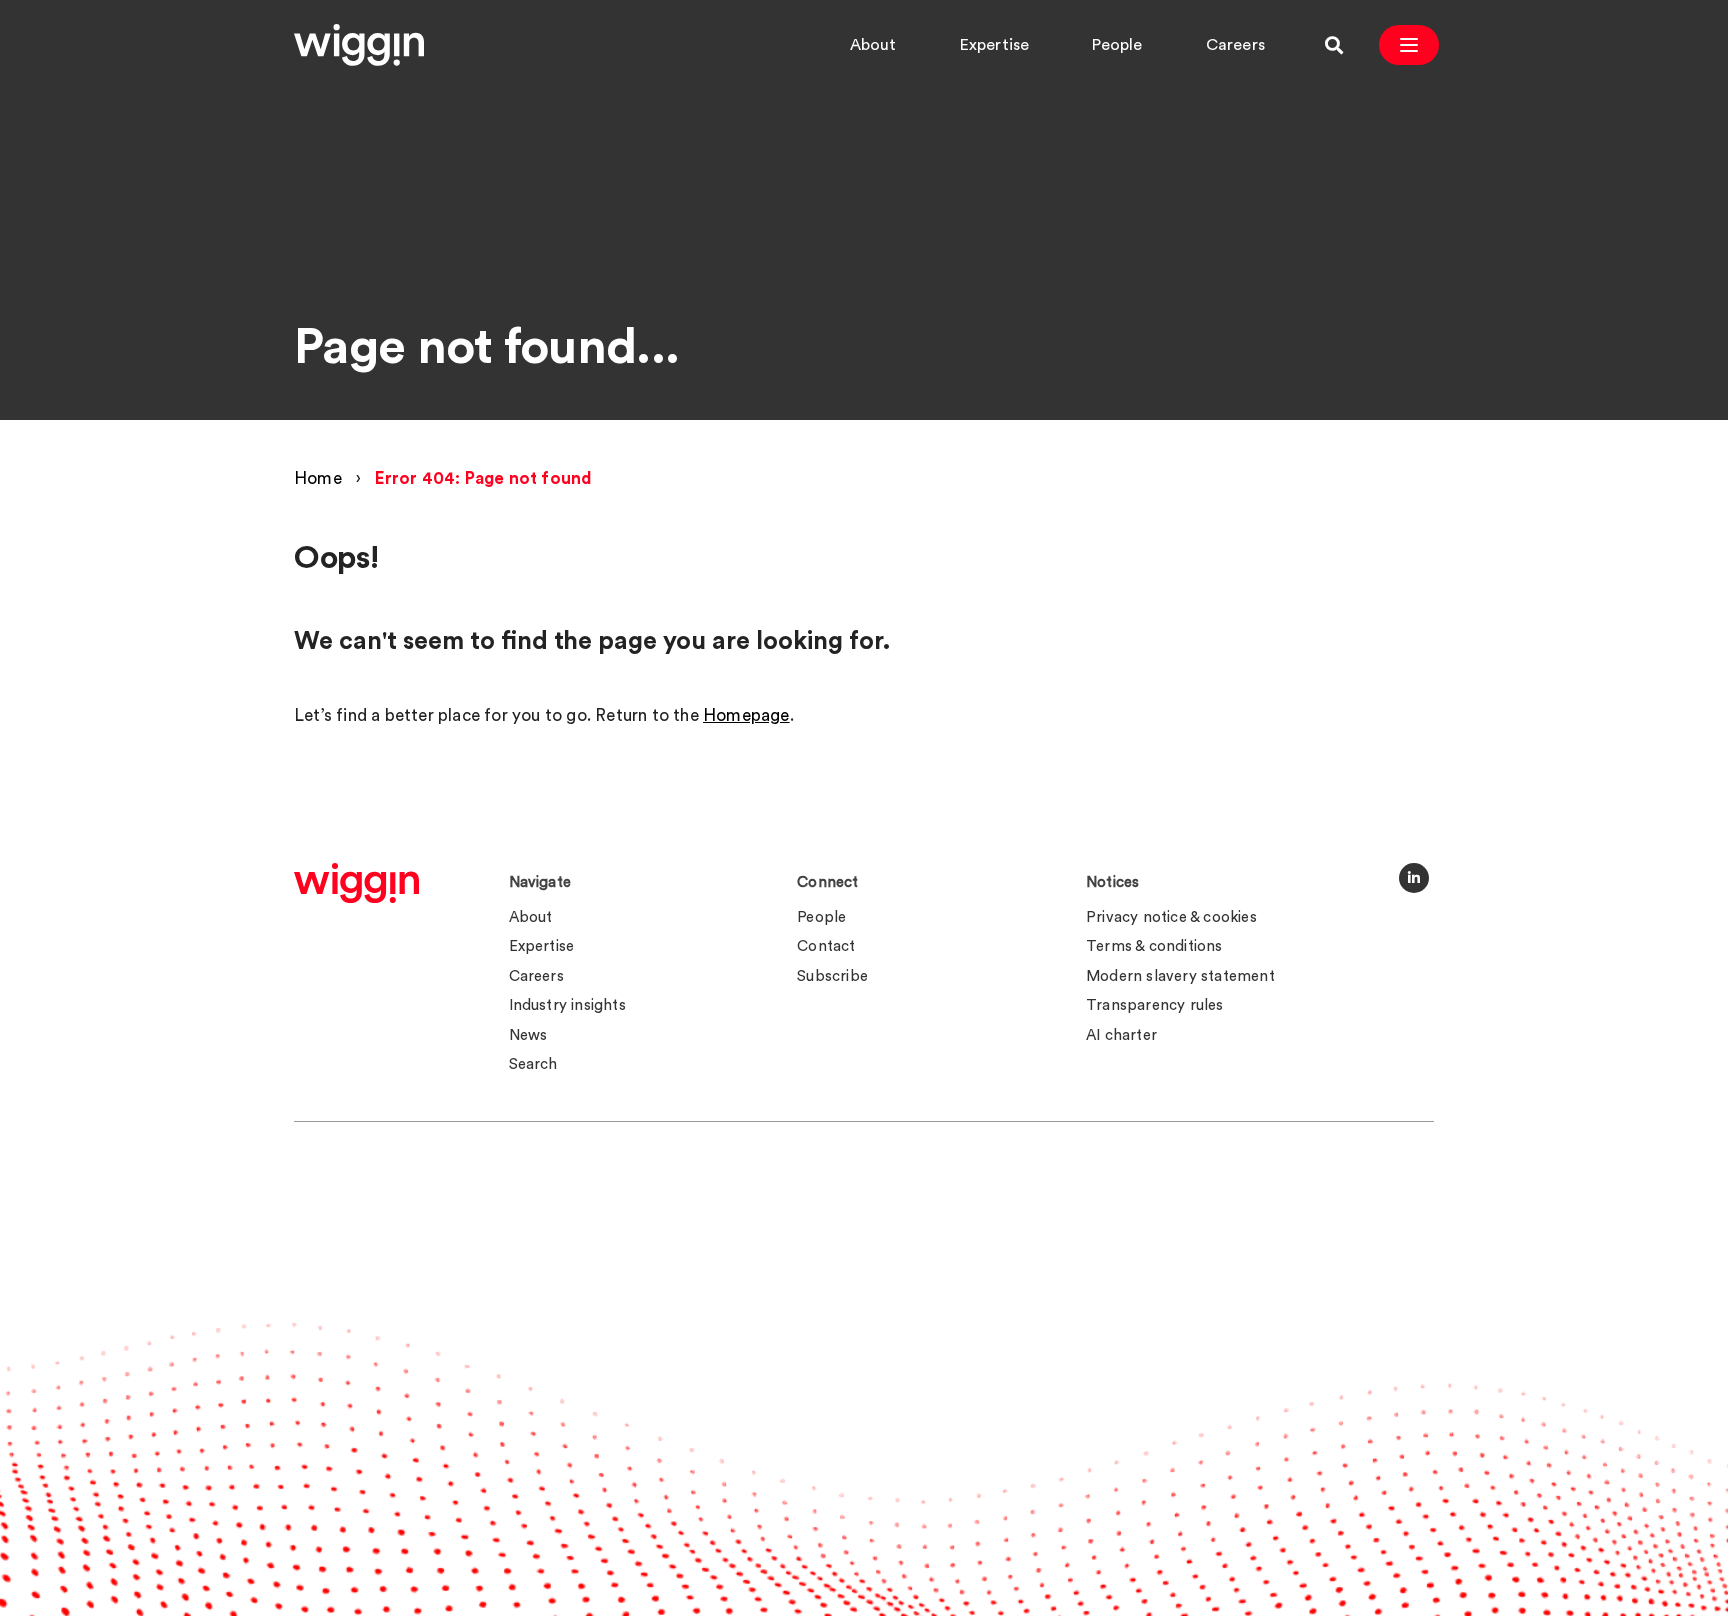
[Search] (1334, 45)
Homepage (746, 715)
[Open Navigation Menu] (1409, 45)
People (1117, 45)
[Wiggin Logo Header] (359, 45)
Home (318, 478)
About (873, 45)
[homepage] (356, 883)
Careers (1235, 45)
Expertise (995, 45)
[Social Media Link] (1414, 878)
